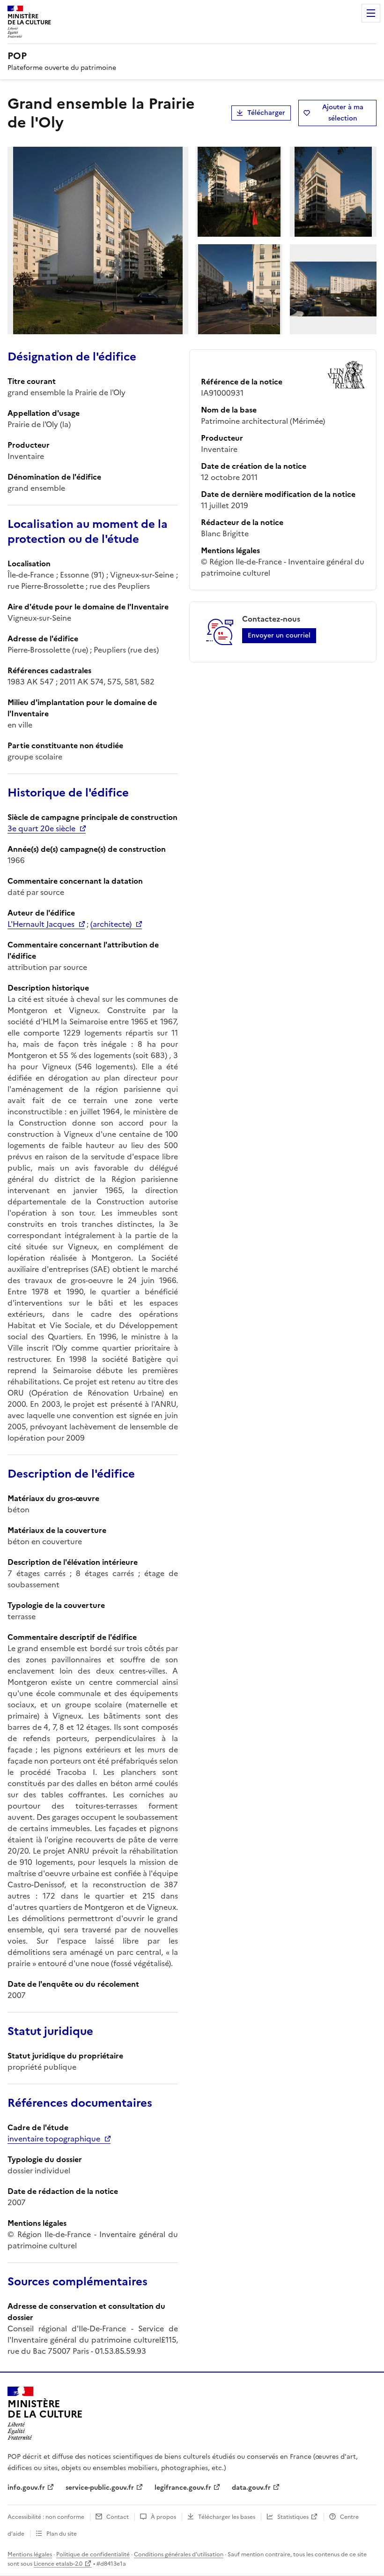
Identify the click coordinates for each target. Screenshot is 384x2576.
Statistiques (293, 2517)
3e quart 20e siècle (41, 828)
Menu (371, 13)
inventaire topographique (54, 2139)
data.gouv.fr (251, 2488)
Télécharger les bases (227, 2517)
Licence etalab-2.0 (58, 2564)
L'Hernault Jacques (41, 924)
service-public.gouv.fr (100, 2488)
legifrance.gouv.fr (183, 2488)
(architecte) (111, 924)
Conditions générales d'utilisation (179, 2554)
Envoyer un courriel (279, 635)
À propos (163, 2517)
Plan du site (62, 2534)
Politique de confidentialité (93, 2554)
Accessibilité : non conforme (46, 2517)
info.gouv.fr (26, 2488)
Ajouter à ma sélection (343, 113)
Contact (118, 2517)
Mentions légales (30, 2554)
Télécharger (266, 113)
